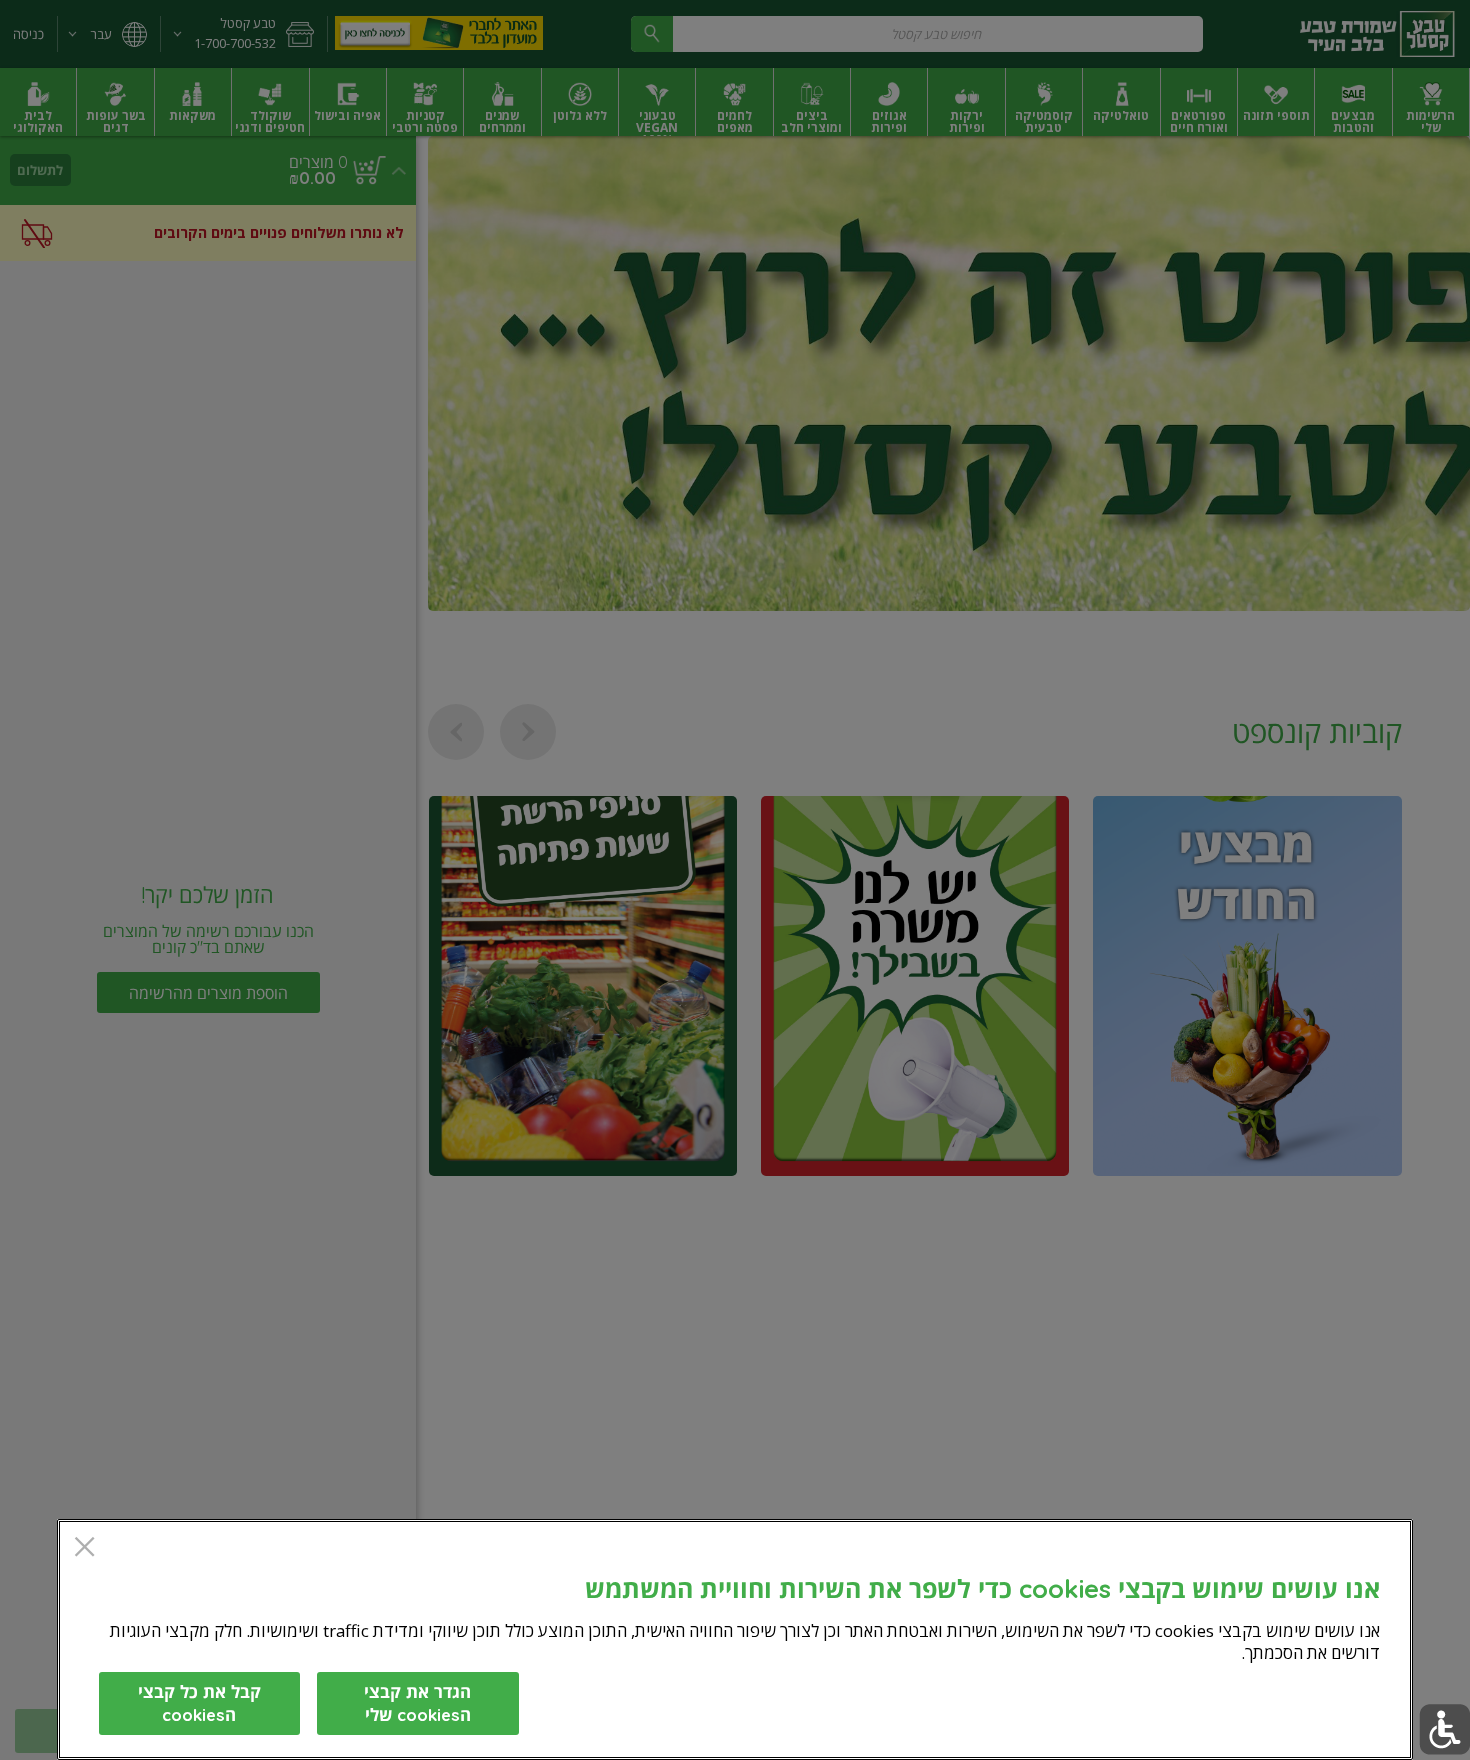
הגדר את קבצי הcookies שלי (417, 1703)
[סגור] (84, 1548)
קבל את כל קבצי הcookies (199, 1703)
